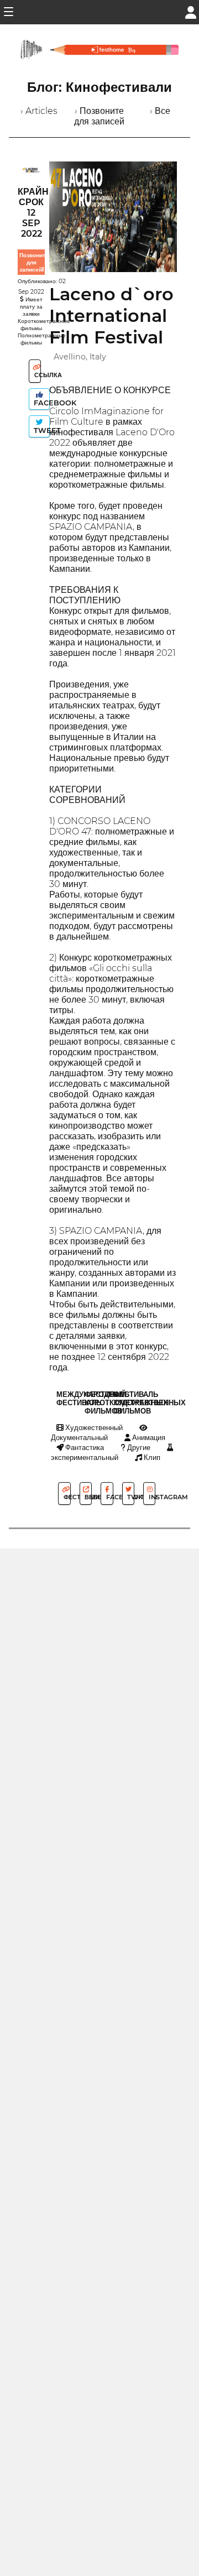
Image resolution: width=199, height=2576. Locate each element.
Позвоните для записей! (34, 262)
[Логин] (191, 11)
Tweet (41, 431)
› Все (160, 111)
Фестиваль (66, 1497)
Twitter (130, 1497)
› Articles (39, 111)
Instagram (151, 1497)
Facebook (41, 403)
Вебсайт (87, 1497)
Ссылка (37, 375)
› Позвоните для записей (99, 116)
